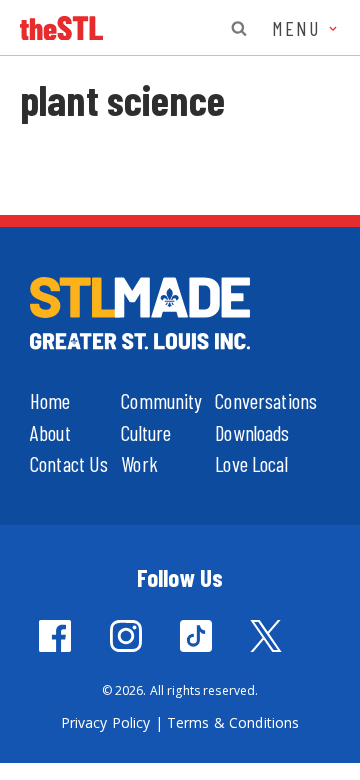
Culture (146, 432)
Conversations (266, 400)
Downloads (252, 432)
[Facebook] (55, 636)
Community (161, 400)
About (50, 432)
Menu (299, 28)
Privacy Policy (106, 722)
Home (50, 400)
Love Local (251, 463)
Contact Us (69, 463)
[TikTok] (196, 636)
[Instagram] (126, 636)
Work (139, 463)
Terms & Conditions (233, 722)
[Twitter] (266, 636)
